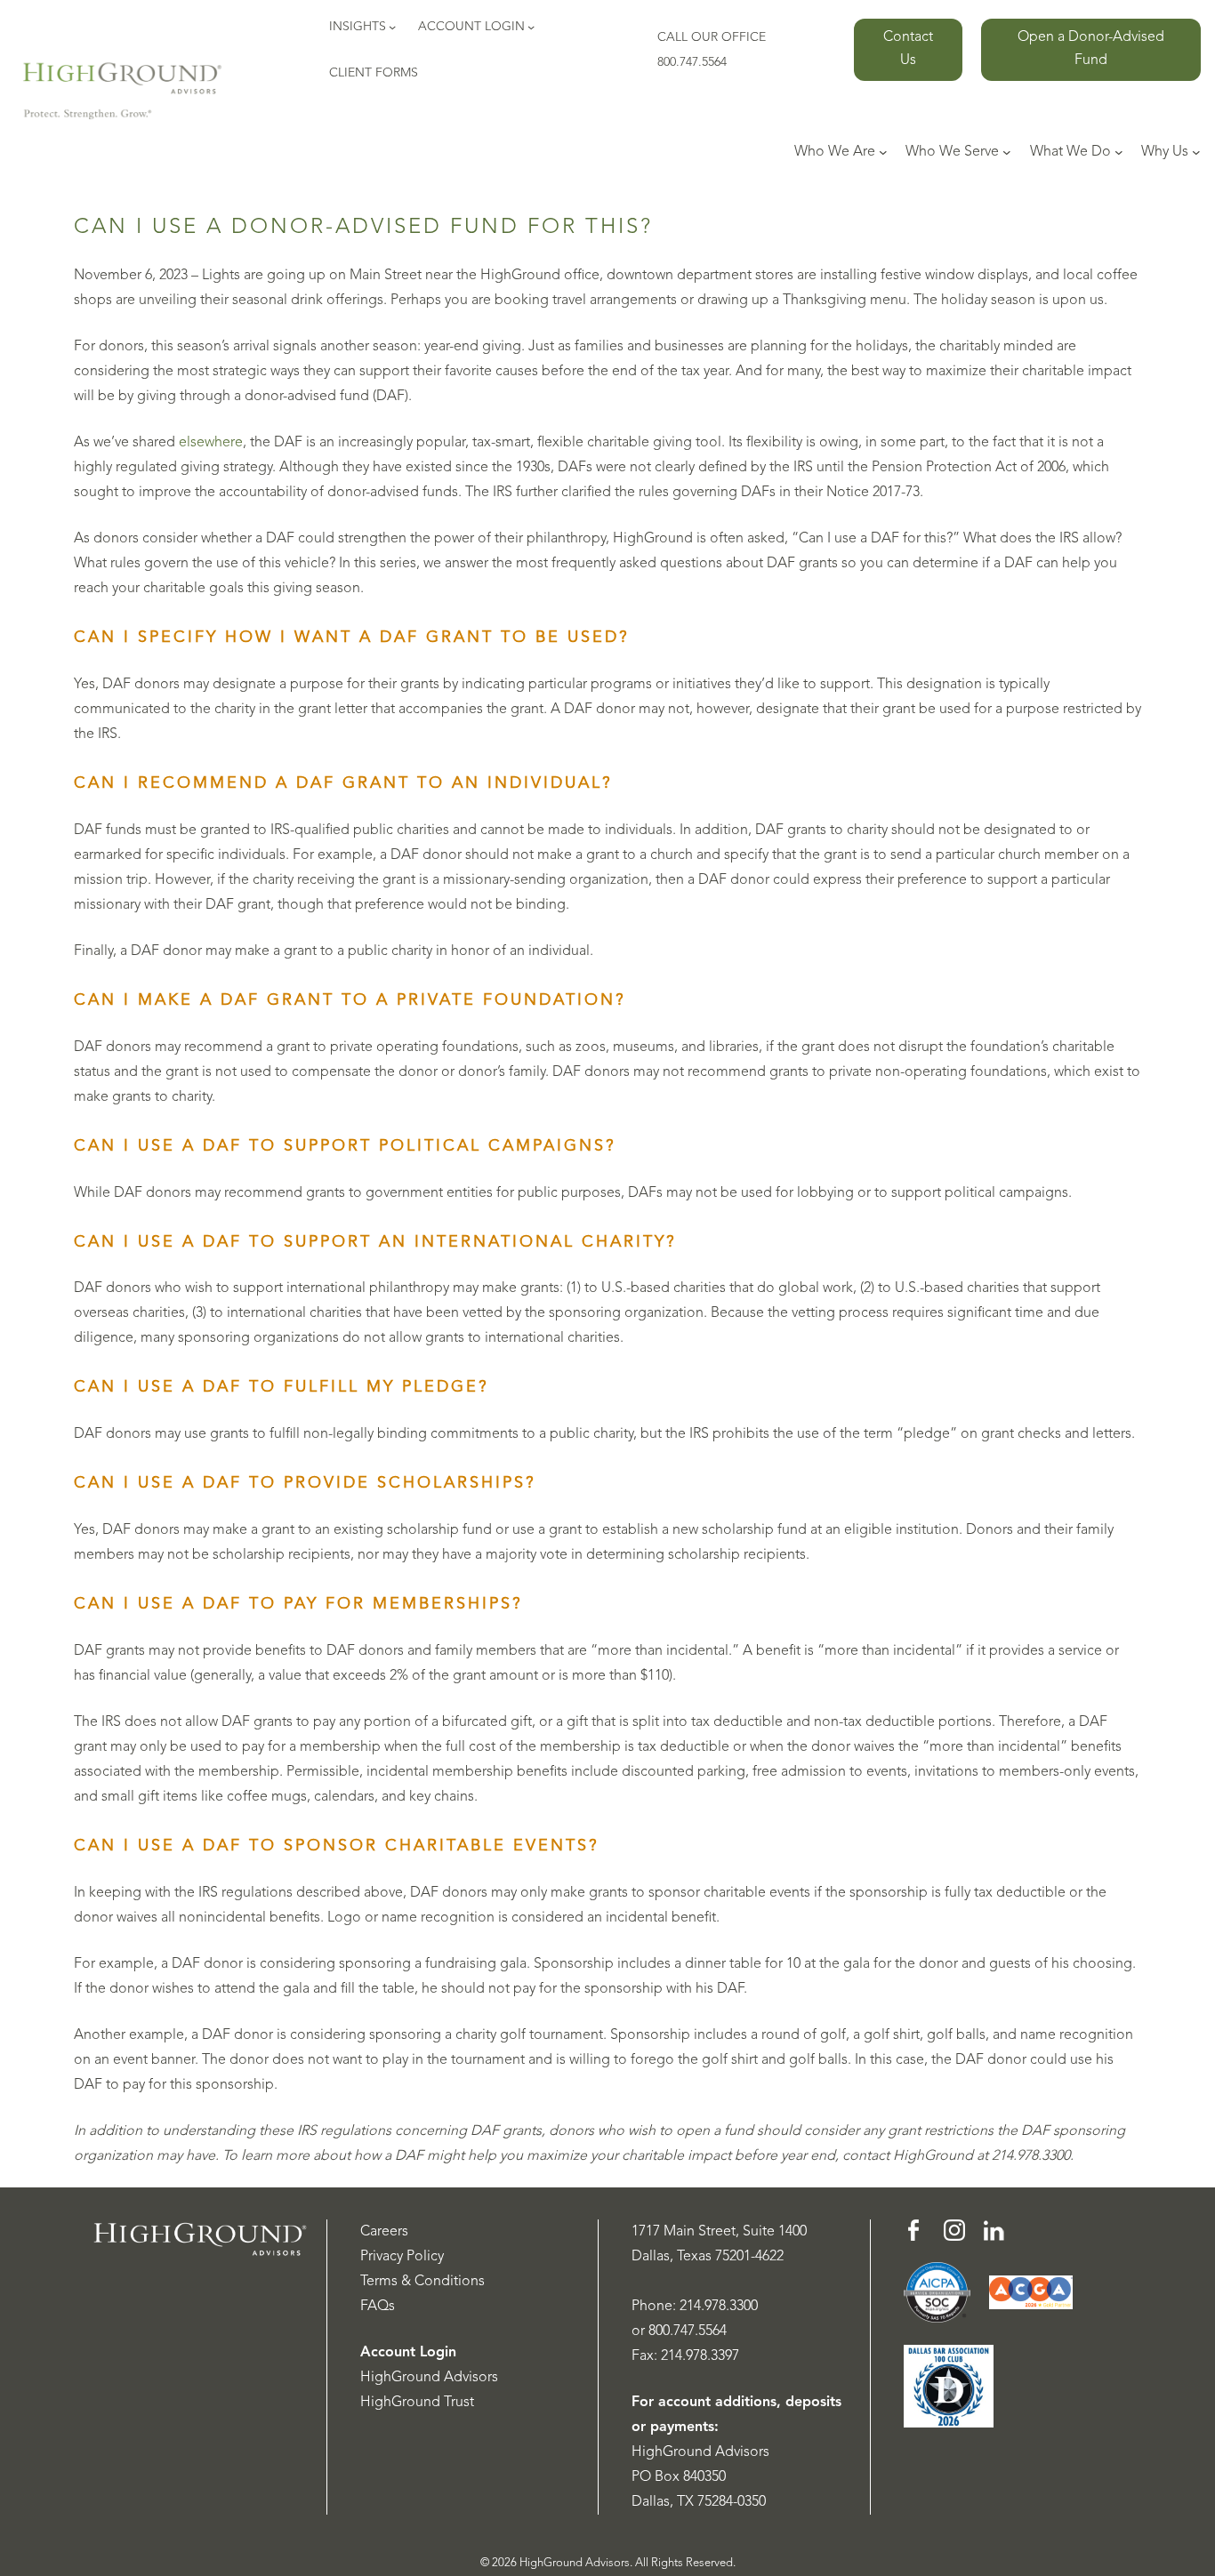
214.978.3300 (719, 2307)
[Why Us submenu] (1196, 152)
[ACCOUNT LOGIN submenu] (531, 27)
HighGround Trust (417, 2403)
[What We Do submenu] (1119, 152)
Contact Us (908, 49)
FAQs (378, 2307)
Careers (384, 2232)
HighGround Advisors (429, 2378)
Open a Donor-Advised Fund (1091, 49)
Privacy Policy (402, 2257)
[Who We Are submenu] (883, 152)
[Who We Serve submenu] (1007, 152)
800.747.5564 (688, 2331)
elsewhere (211, 443)
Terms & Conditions (422, 2282)
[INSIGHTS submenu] (392, 27)
